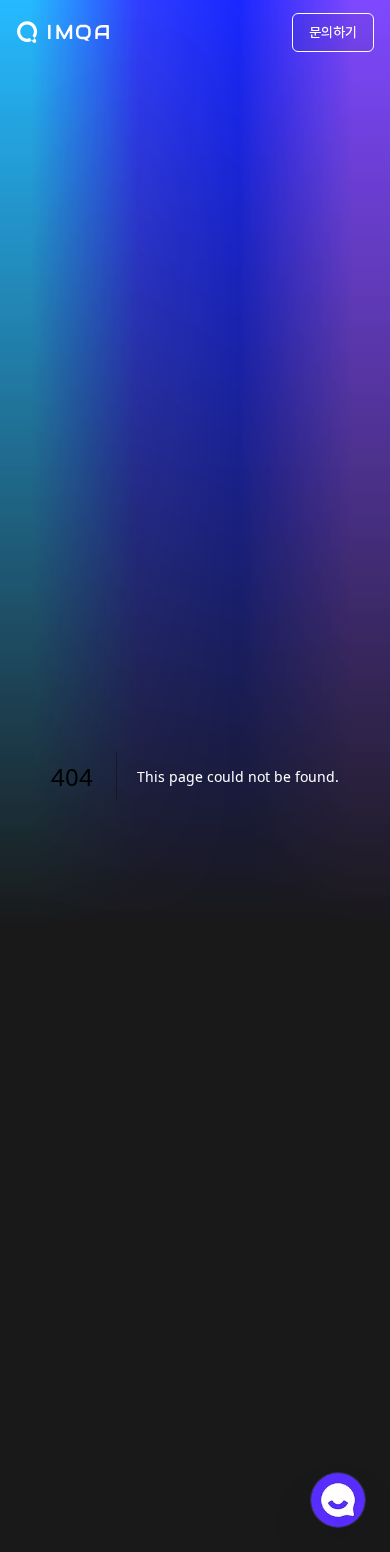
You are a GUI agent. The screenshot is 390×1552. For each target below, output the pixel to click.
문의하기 (333, 32)
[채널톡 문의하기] (338, 1500)
